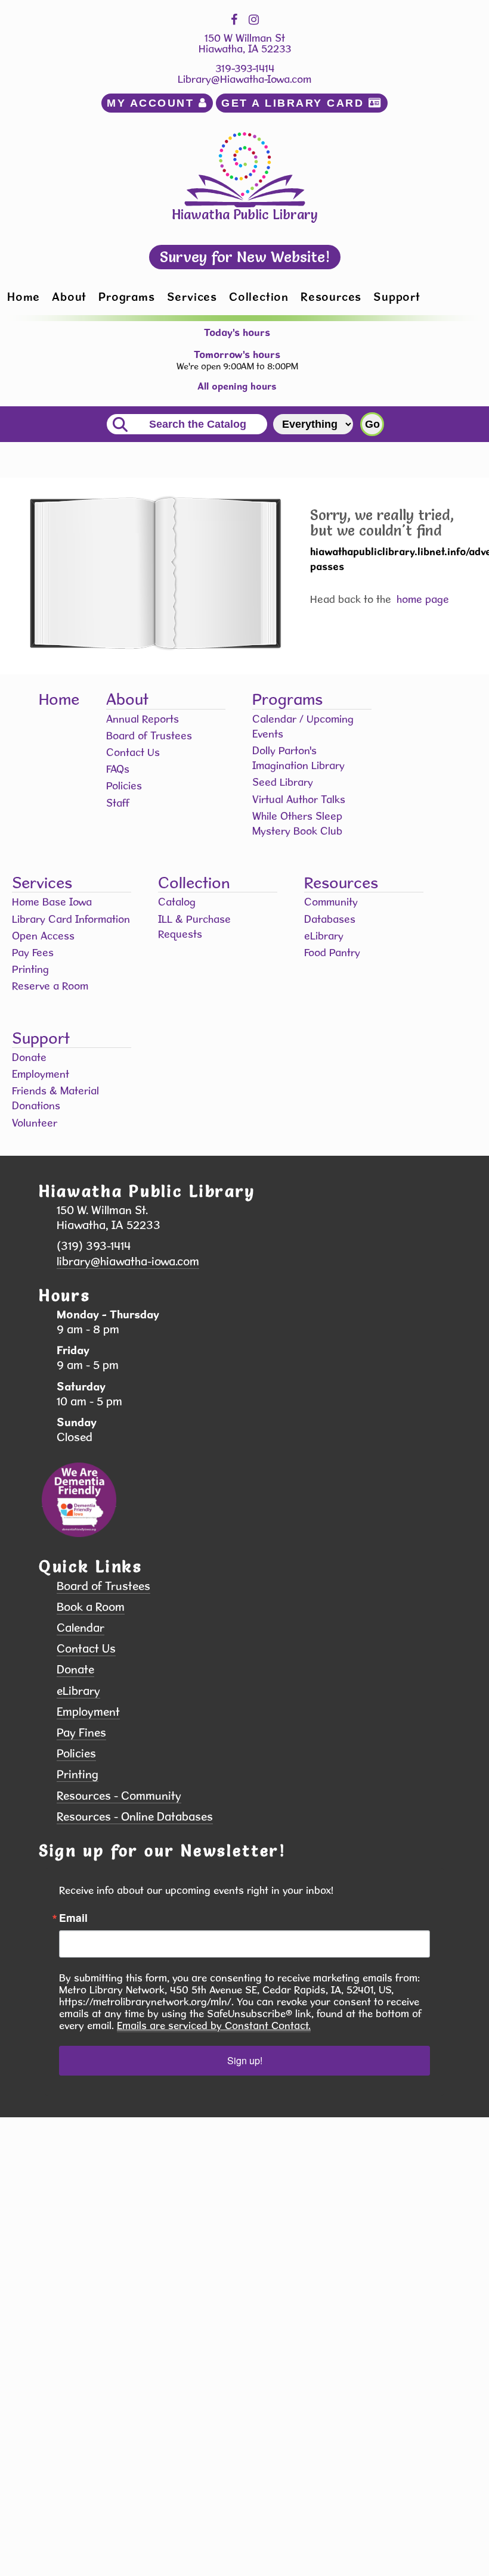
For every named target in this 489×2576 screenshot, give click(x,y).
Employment (41, 1074)
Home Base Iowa (52, 902)
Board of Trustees (149, 735)
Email (73, 1918)
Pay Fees (33, 952)
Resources (331, 297)
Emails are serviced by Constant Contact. (214, 2026)
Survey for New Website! (245, 257)
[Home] (245, 168)
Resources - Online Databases (135, 1817)
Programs (126, 297)
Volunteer (35, 1123)
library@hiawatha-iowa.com (128, 1261)
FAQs (118, 769)
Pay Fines (81, 1733)
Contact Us (133, 752)
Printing (30, 969)
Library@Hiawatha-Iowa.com (244, 79)
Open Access (43, 936)
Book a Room (91, 1607)
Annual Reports (143, 719)
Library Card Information (71, 919)
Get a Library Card (295, 103)
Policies (124, 785)
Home (24, 297)
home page (423, 599)
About (69, 297)
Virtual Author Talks (299, 799)
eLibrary (324, 936)
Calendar (81, 1628)
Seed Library (283, 782)
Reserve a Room (50, 986)
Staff (118, 803)
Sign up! (245, 2060)
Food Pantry (332, 952)
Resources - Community (119, 1796)
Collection (259, 297)
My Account (153, 103)
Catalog (177, 902)
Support (397, 297)
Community (331, 902)
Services (192, 297)
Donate (29, 1057)
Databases (330, 919)
